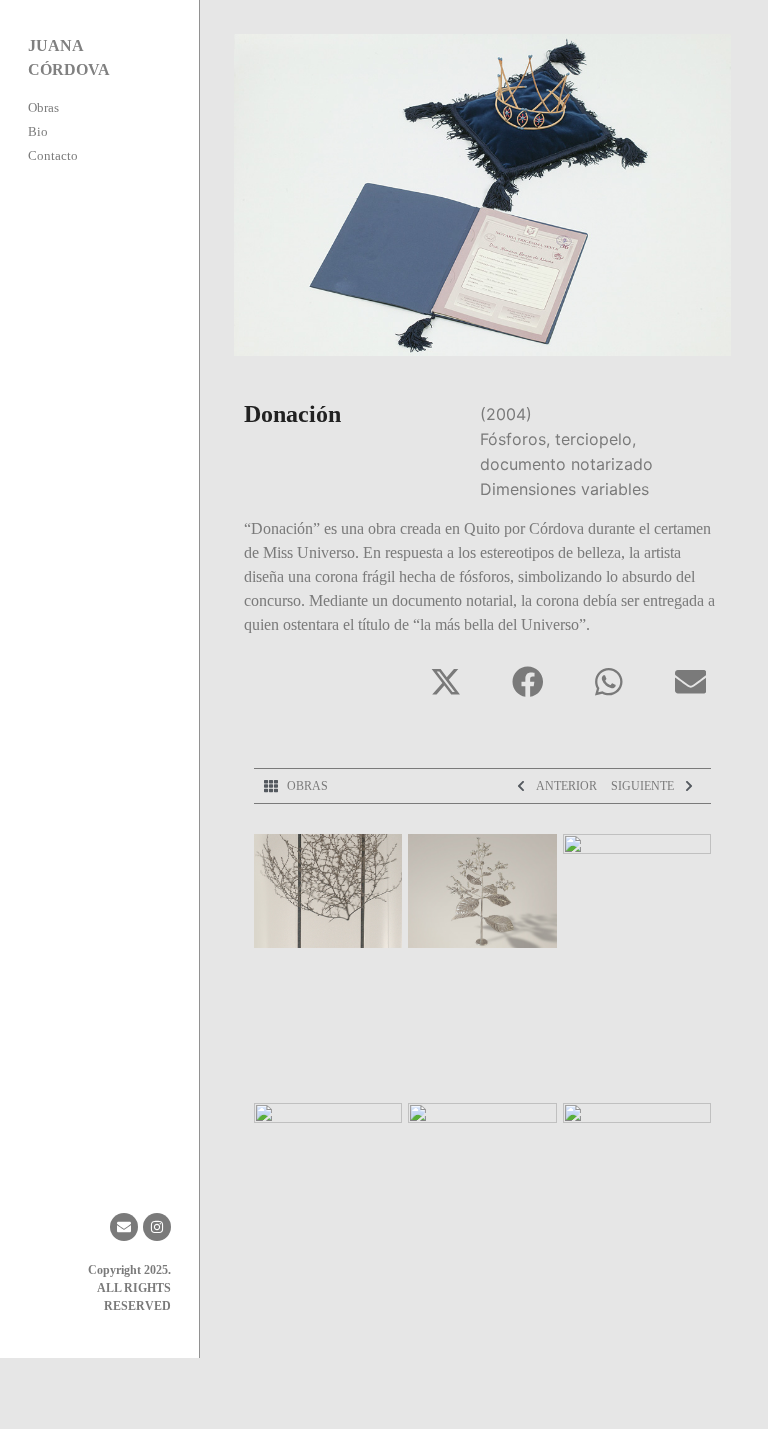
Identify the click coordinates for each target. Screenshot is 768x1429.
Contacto (53, 155)
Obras (43, 107)
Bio (38, 131)
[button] (446, 681)
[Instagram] (157, 1227)
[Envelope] (124, 1227)
